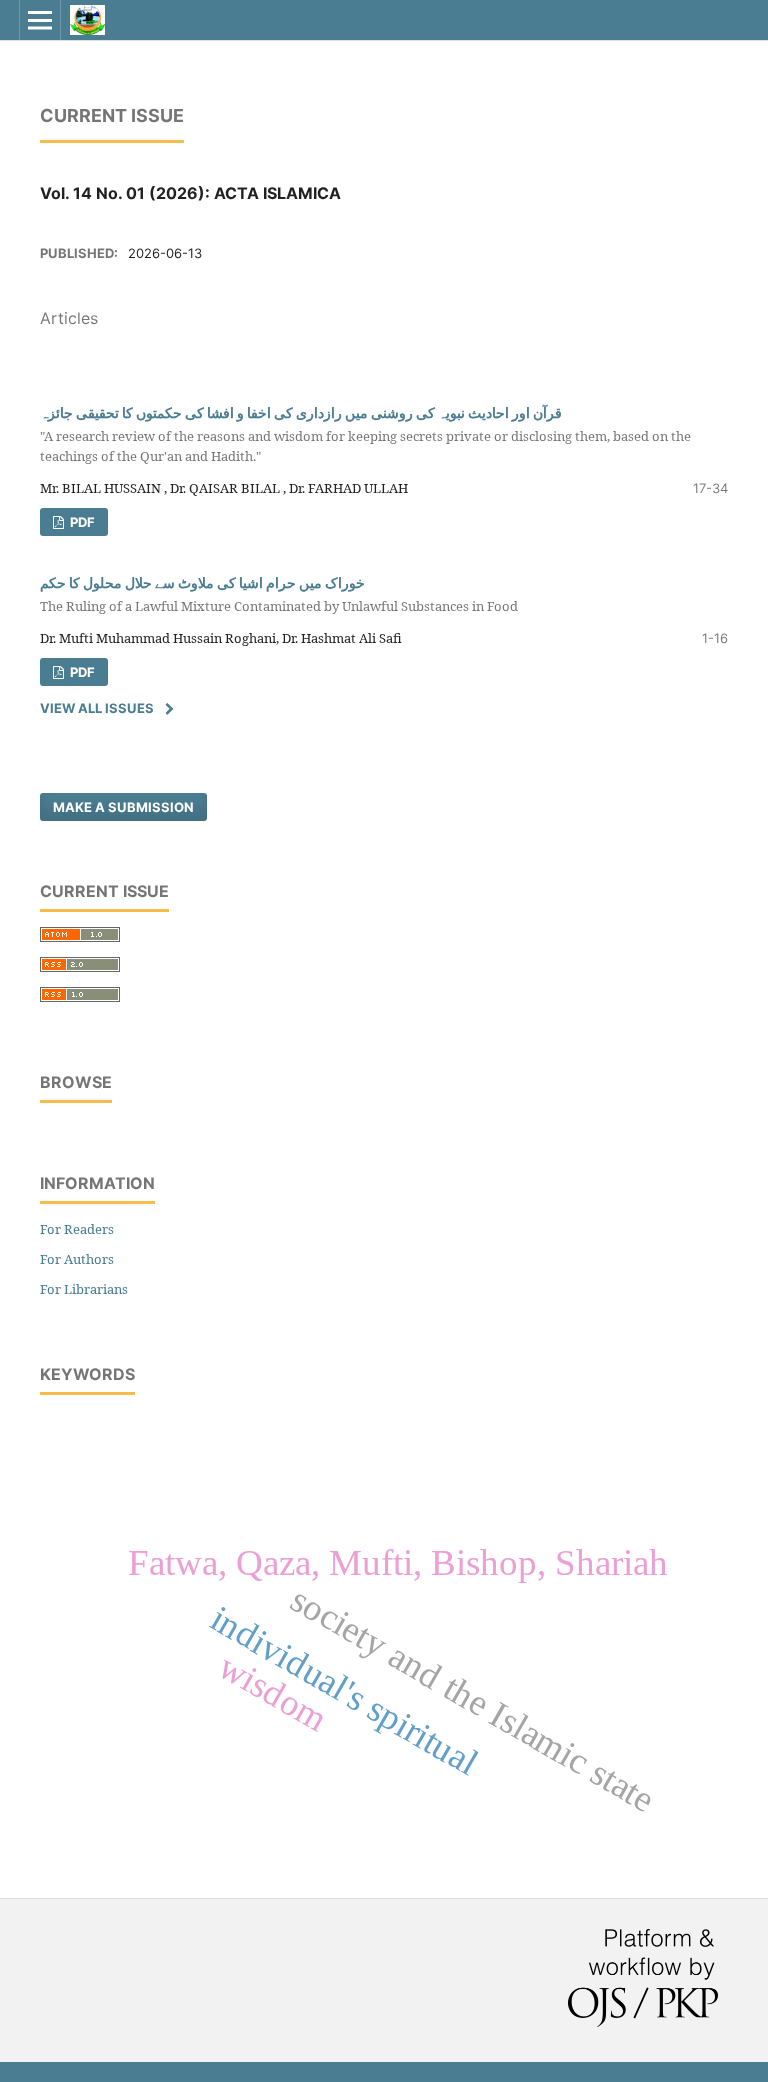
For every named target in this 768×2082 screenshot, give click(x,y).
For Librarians (84, 1289)
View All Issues (97, 708)
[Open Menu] (40, 20)
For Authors (77, 1259)
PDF (81, 522)
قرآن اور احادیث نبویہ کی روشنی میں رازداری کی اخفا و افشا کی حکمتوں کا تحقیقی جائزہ (365, 434)
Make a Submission (123, 807)
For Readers (77, 1229)
